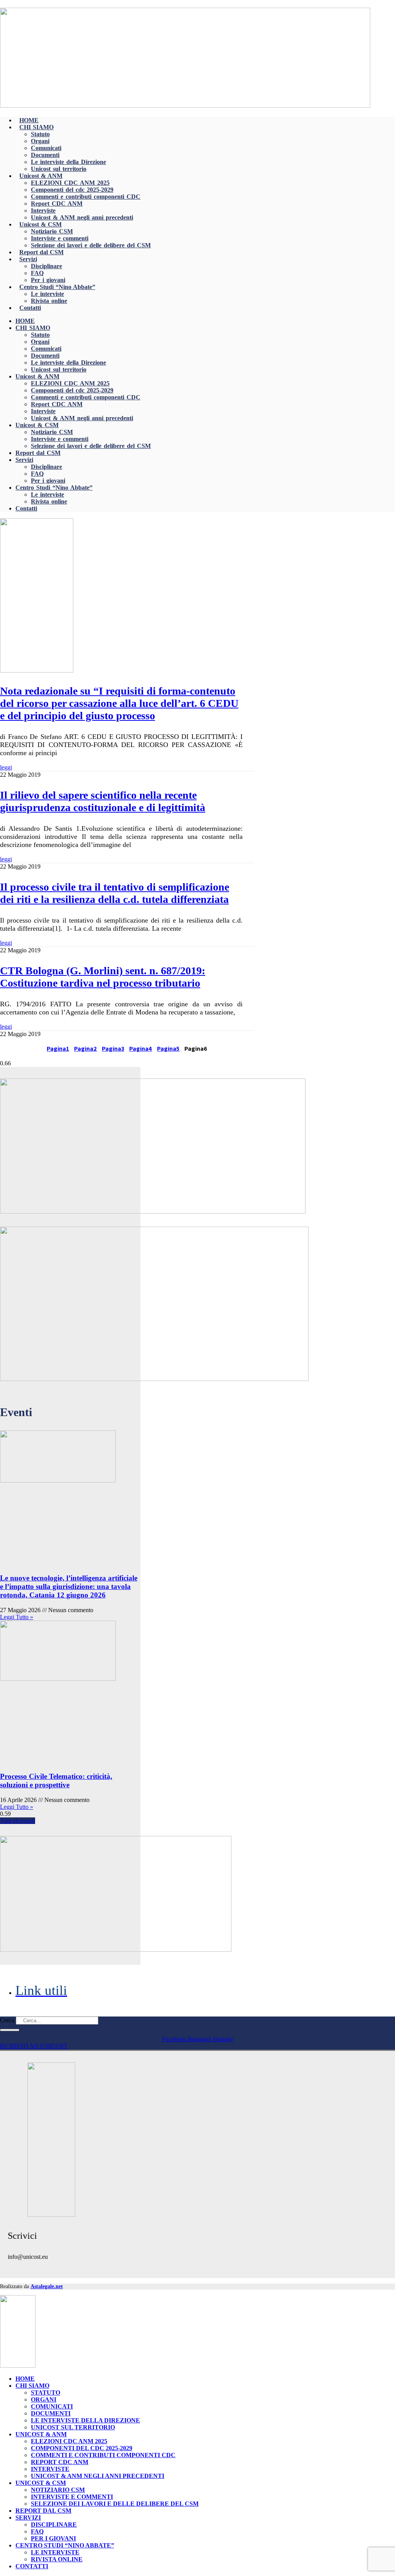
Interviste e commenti (60, 238)
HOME (29, 120)
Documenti (45, 155)
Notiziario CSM (52, 231)
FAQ (37, 273)
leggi (6, 767)
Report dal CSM (41, 252)
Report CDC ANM (57, 204)
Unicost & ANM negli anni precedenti (82, 217)
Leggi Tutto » (17, 1617)
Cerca (7, 2020)
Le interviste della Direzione (68, 162)
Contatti (30, 308)
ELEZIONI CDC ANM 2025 (70, 183)
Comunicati (46, 148)
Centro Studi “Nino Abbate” (57, 287)
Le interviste (47, 294)
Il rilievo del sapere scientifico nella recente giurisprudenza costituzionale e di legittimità (103, 801)
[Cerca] (10, 2030)
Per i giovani (48, 280)
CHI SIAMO (36, 127)
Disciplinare (46, 266)
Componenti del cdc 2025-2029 (72, 190)
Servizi (28, 259)
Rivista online (49, 301)
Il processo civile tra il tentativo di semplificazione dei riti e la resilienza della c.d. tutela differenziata (115, 893)
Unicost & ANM (41, 176)
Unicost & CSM (41, 224)
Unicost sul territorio (59, 169)
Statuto (40, 134)
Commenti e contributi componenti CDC (86, 197)
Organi (40, 141)
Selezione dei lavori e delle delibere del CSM (91, 245)
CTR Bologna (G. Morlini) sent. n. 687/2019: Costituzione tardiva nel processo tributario (103, 977)
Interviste (43, 210)
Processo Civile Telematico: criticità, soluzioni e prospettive (56, 1781)
